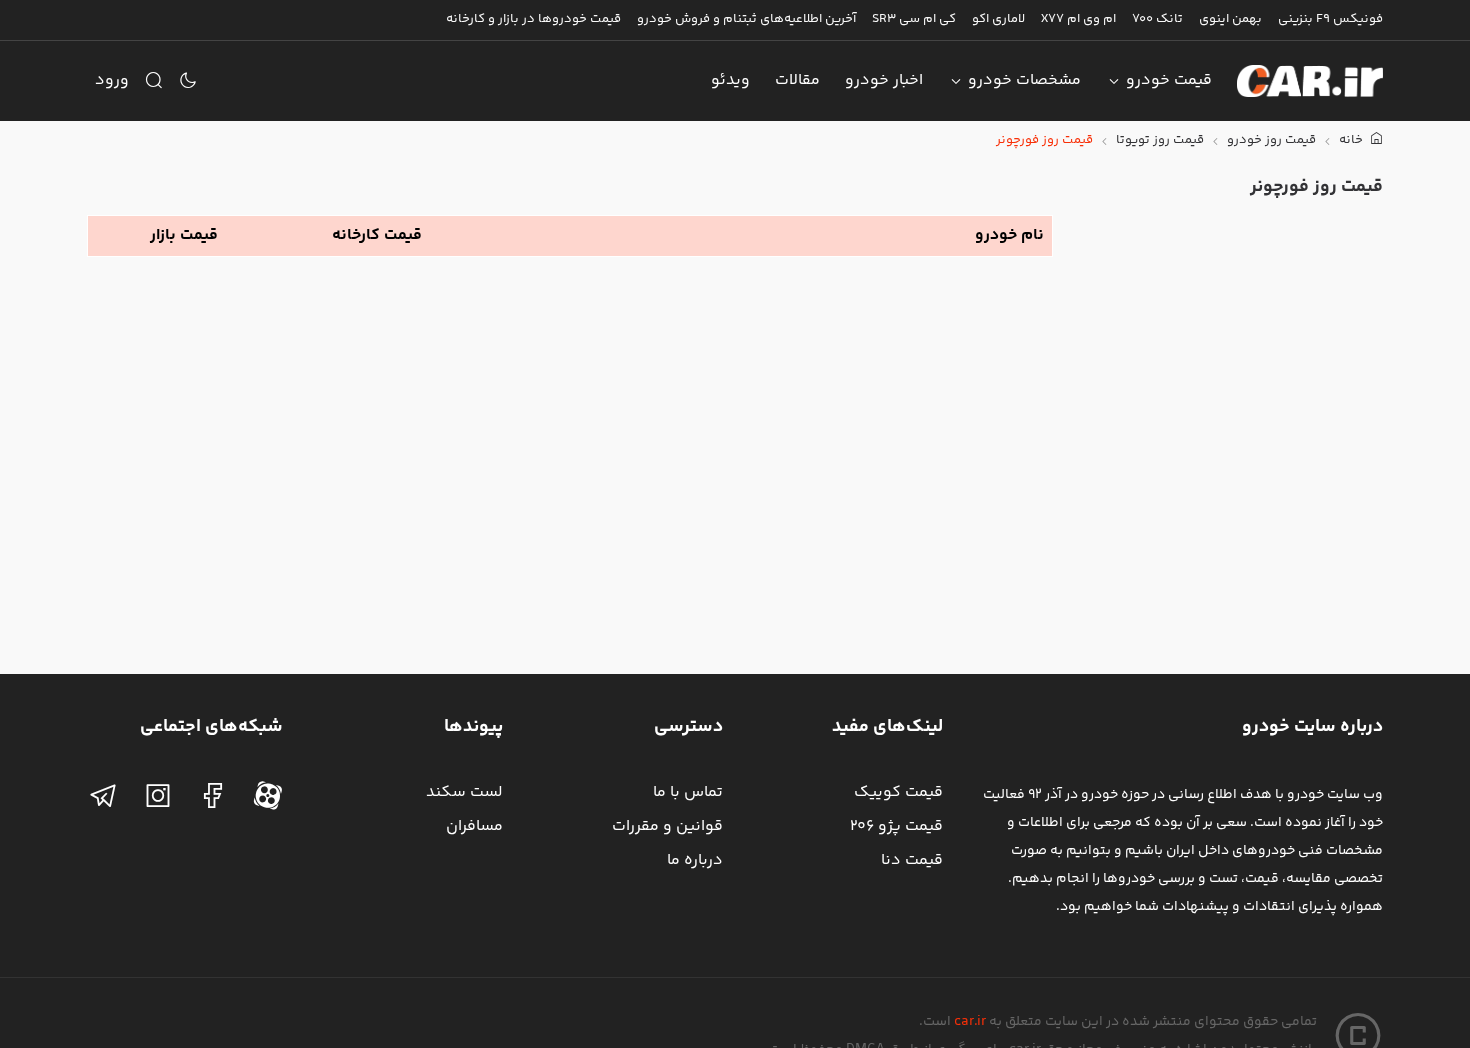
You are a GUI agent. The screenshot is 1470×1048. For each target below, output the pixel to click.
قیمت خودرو (1169, 80)
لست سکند (464, 792)
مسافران (474, 826)
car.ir (970, 1022)
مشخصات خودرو (1024, 80)
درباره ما (695, 860)
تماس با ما (688, 792)
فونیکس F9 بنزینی (1330, 19)
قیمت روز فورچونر (1044, 140)
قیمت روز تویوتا (1160, 140)
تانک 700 (1157, 19)
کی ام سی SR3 (914, 19)
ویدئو (730, 80)
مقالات (797, 80)
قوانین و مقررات (667, 826)
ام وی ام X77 (1078, 19)
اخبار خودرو (884, 80)
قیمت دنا (912, 860)
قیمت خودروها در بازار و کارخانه (533, 19)
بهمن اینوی (1230, 19)
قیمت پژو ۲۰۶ (896, 826)
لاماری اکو (998, 19)
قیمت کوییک (898, 792)
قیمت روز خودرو (1271, 140)
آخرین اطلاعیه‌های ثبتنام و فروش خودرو (746, 19)
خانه (1352, 140)
